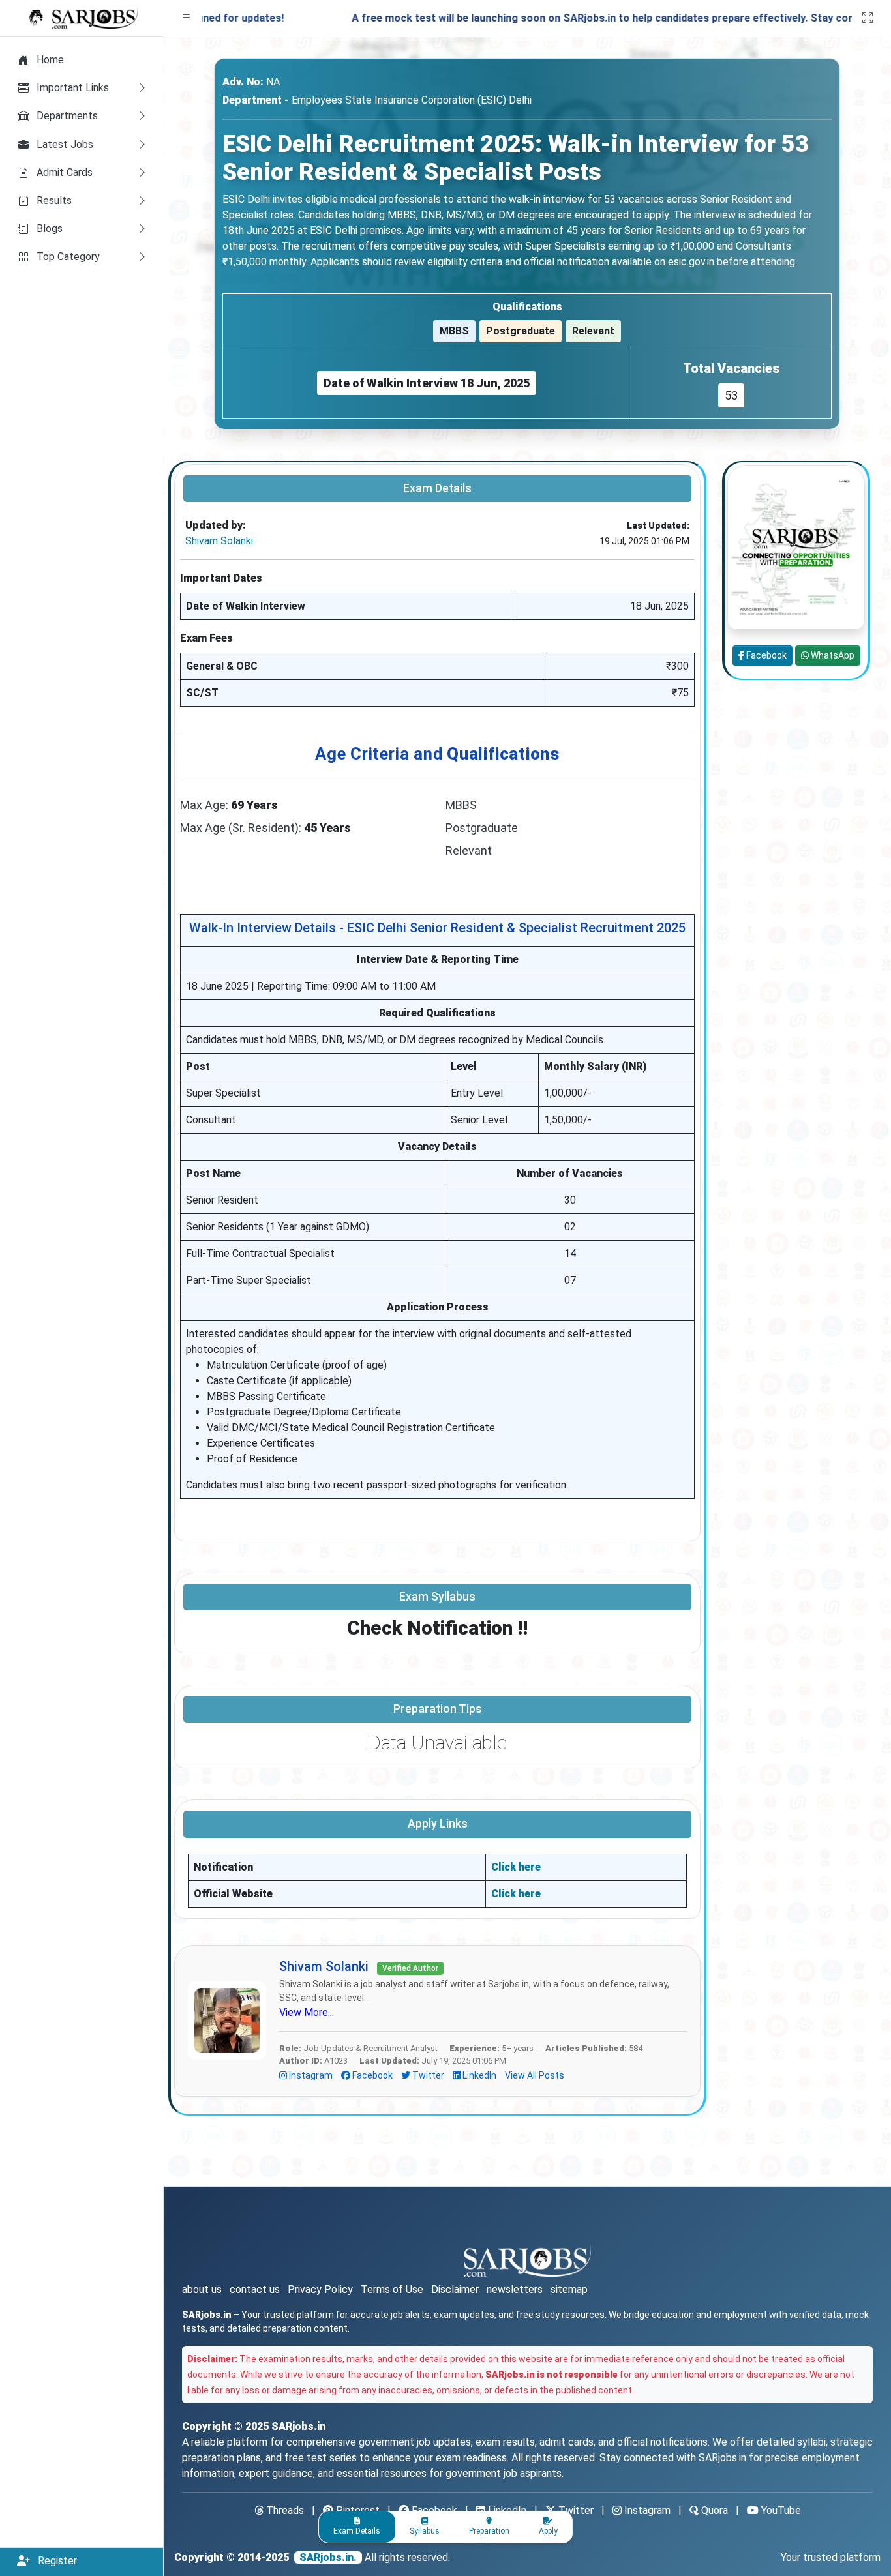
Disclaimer (455, 2289)
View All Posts (535, 2075)
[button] (187, 18)
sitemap (569, 2289)
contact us (255, 2289)
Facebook (372, 2075)
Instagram (311, 2075)
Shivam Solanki (219, 541)
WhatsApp (832, 655)
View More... (307, 2012)
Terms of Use (392, 2289)
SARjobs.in (298, 2426)
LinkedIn (479, 2075)
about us (202, 2289)
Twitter (428, 2075)
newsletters (515, 2289)
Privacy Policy (320, 2289)
